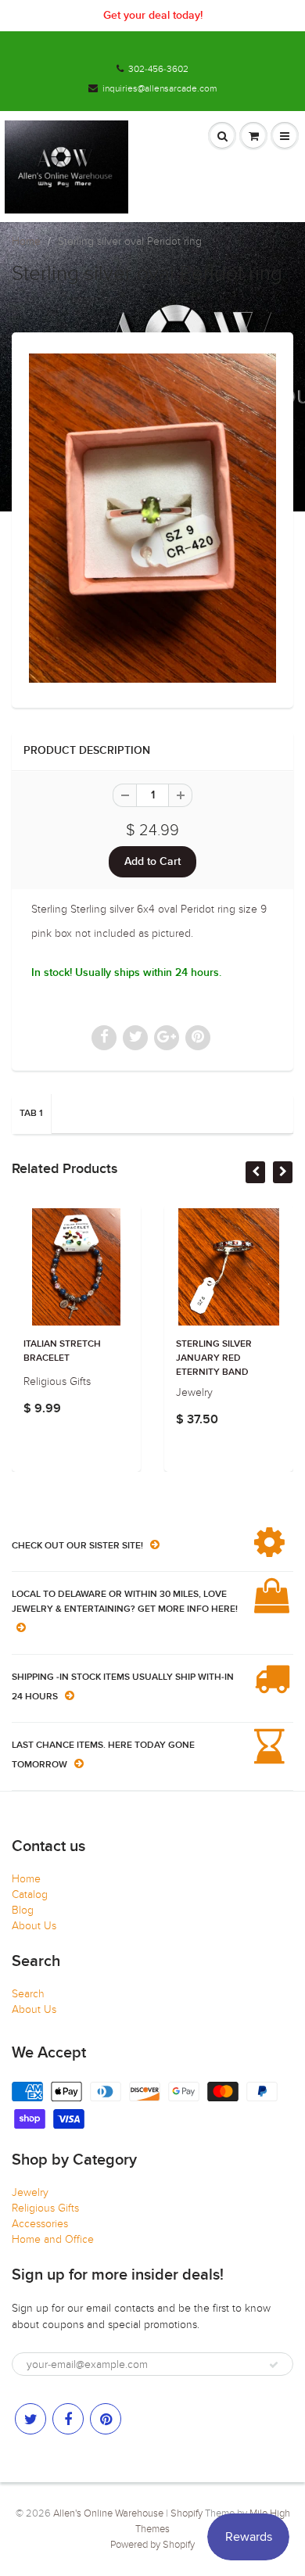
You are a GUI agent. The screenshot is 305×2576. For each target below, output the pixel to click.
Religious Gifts (45, 2208)
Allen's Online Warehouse (108, 2513)
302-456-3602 (158, 69)
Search (28, 1994)
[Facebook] (68, 2419)
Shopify (187, 2513)
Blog (23, 1910)
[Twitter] (30, 2419)
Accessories (40, 2224)
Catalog (30, 1894)
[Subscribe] (274, 2365)
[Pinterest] (106, 2419)
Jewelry (30, 2192)
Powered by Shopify (152, 2545)
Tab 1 (31, 1114)
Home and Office (53, 2239)
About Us (34, 1926)
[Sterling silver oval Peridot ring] (152, 518)
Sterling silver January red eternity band (131, 1358)
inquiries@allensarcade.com (160, 88)
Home (26, 241)
